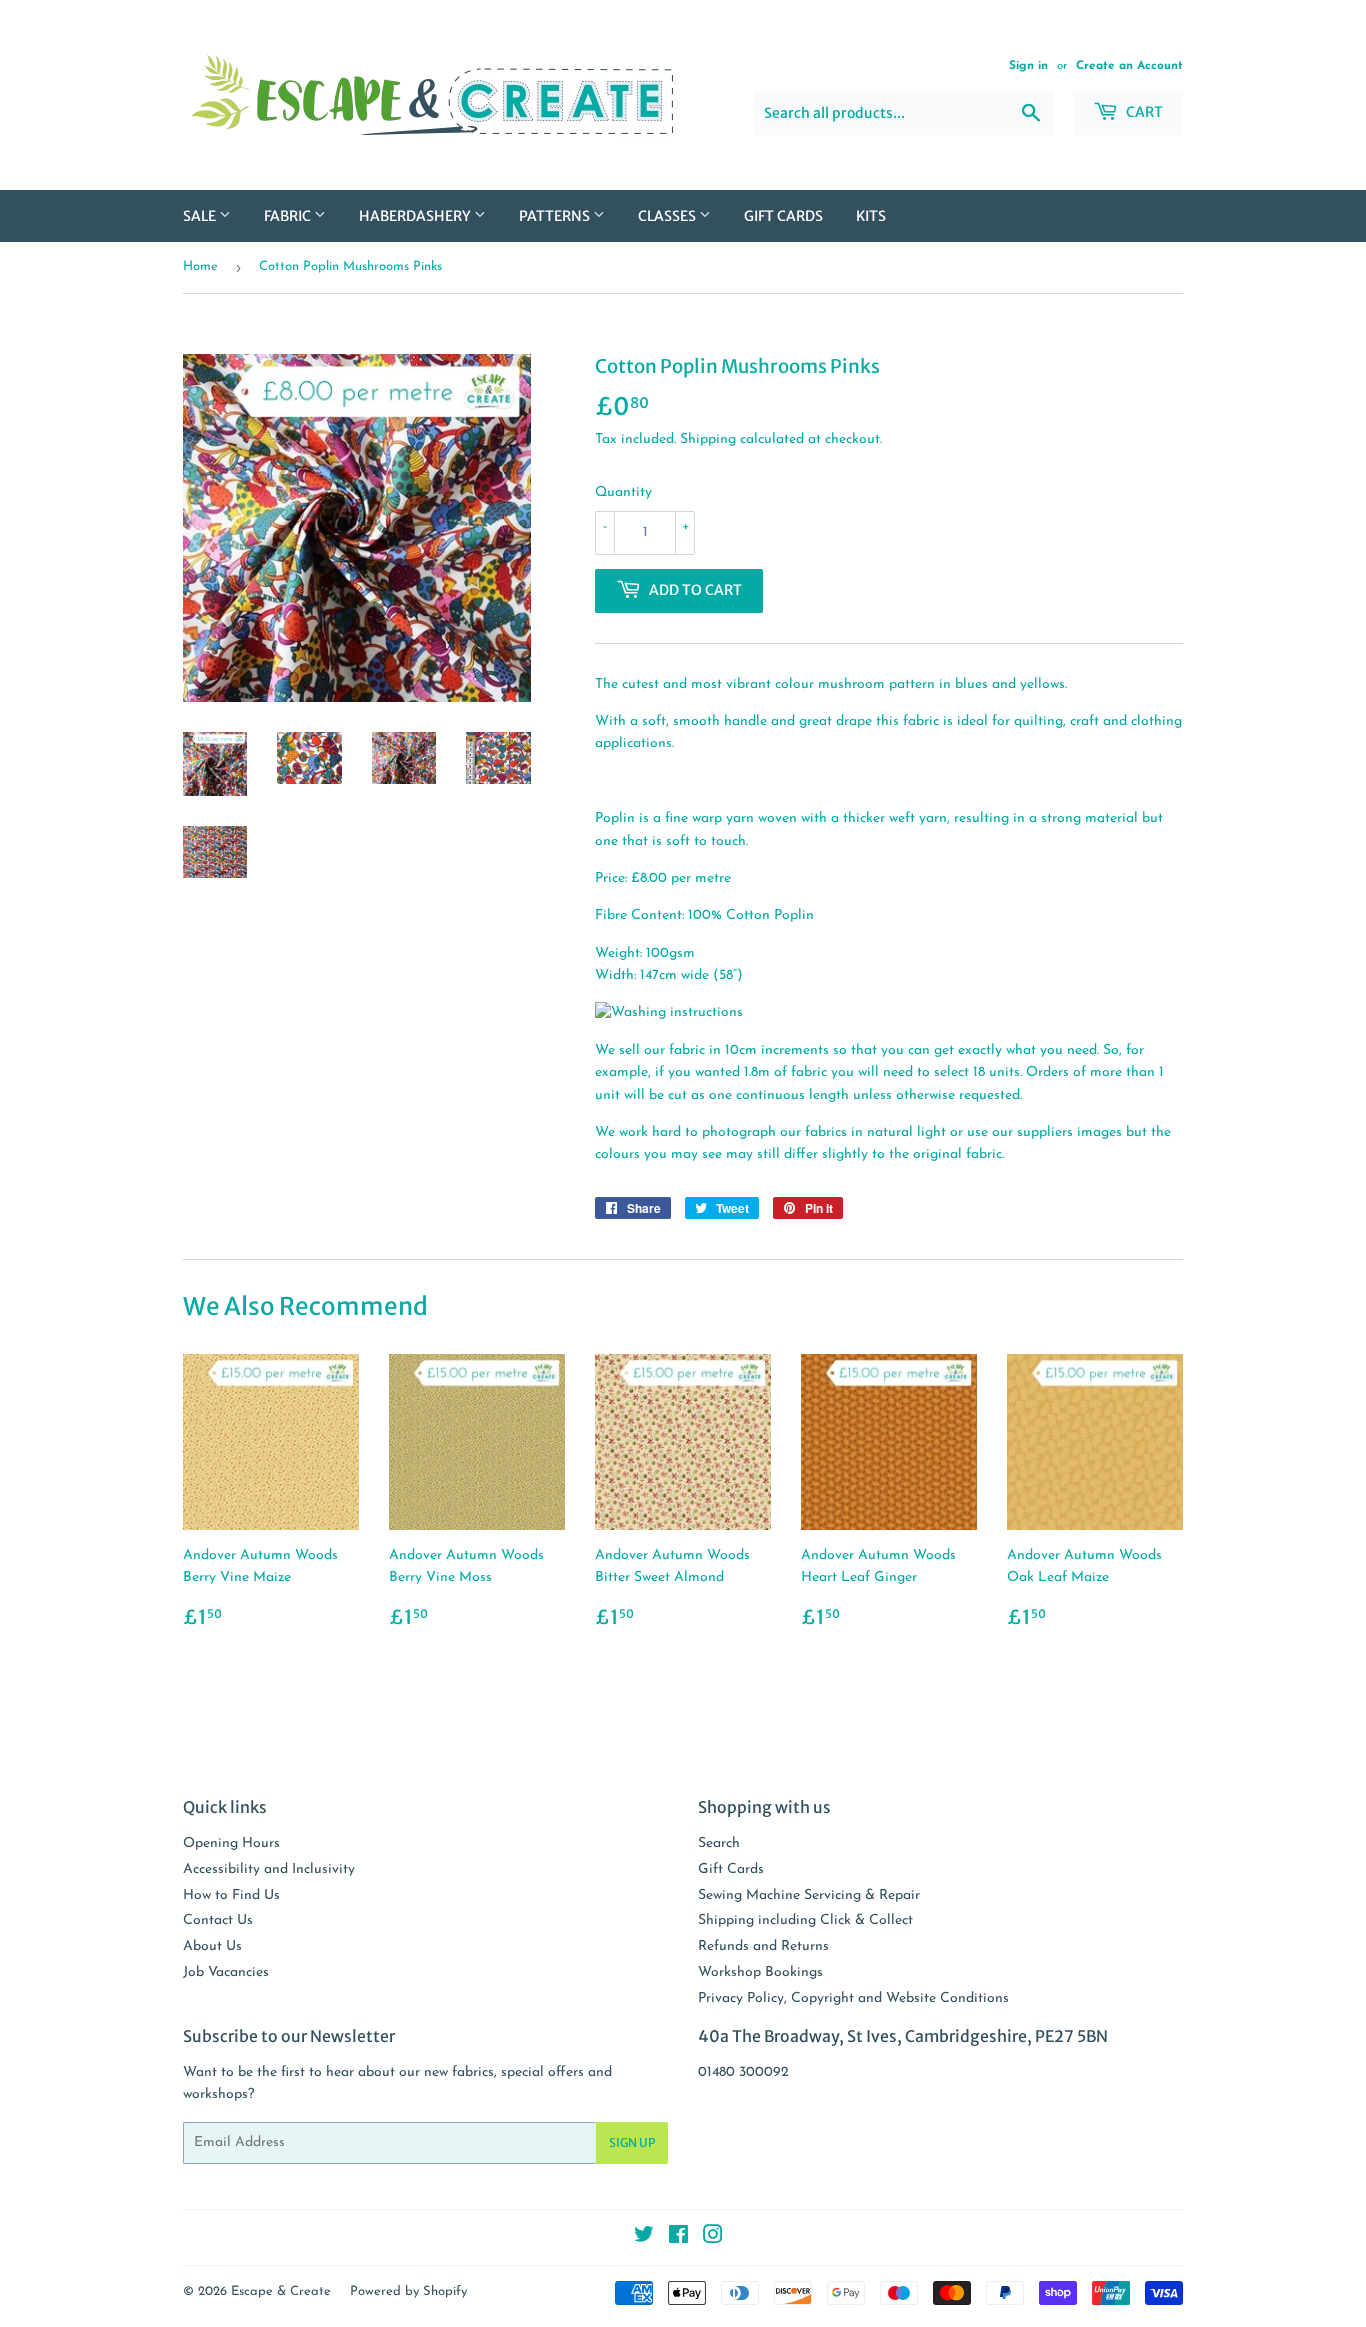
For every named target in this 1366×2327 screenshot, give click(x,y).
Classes (668, 216)
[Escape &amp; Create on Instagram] (713, 2238)
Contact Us (218, 1920)
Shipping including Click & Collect (805, 1920)
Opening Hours (231, 1843)
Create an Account (1129, 66)
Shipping (708, 439)
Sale (201, 216)
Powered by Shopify (408, 2291)
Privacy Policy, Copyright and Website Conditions (853, 1998)
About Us (212, 1946)
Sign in (1028, 66)
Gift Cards (783, 216)
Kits (871, 216)
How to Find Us (231, 1895)
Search (719, 1843)
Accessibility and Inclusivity (269, 1869)
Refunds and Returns (763, 1946)
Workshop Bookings (760, 1972)
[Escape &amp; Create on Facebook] (678, 2238)
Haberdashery (416, 216)
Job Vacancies (226, 1972)
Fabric (289, 216)
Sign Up (632, 2142)
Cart (1143, 112)
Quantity (623, 492)
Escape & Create (281, 2291)
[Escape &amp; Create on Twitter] (644, 2238)
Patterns (556, 216)
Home (200, 266)
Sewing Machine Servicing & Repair (809, 1895)
